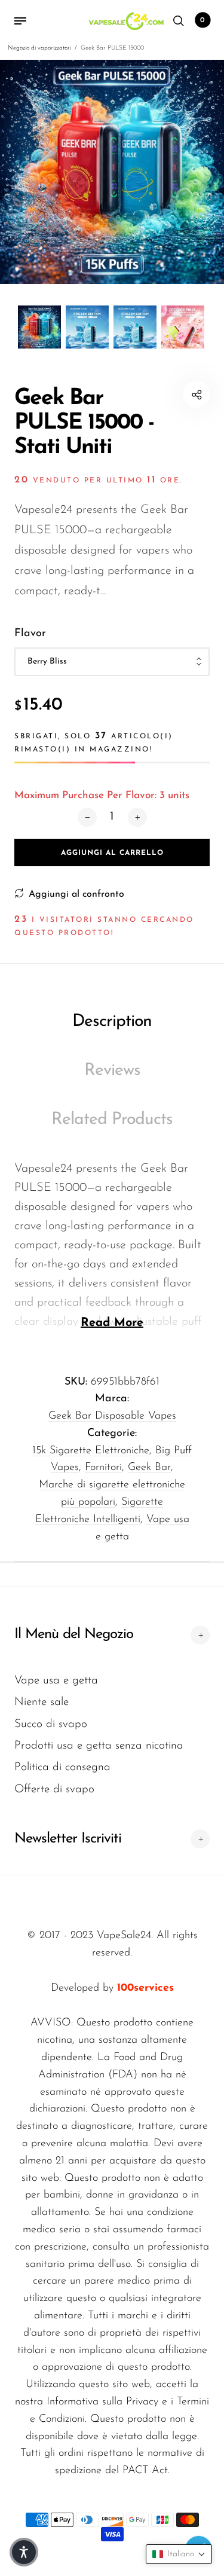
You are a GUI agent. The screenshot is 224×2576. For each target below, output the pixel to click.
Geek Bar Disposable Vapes (112, 1416)
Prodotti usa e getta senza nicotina (99, 1746)
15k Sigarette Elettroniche (91, 1451)
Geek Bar (149, 1468)
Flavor (30, 634)
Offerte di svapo (54, 1790)
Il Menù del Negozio (74, 1634)
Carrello (202, 20)
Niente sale (42, 1702)
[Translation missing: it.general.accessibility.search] (179, 21)
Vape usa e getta (56, 1681)
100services (145, 1988)
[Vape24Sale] (125, 21)
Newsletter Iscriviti (68, 1839)
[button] (179, 2554)
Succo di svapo (51, 1724)
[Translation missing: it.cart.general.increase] (137, 817)
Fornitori (103, 1468)
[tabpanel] (112, 172)
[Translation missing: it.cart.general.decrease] (87, 817)
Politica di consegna (62, 1767)
